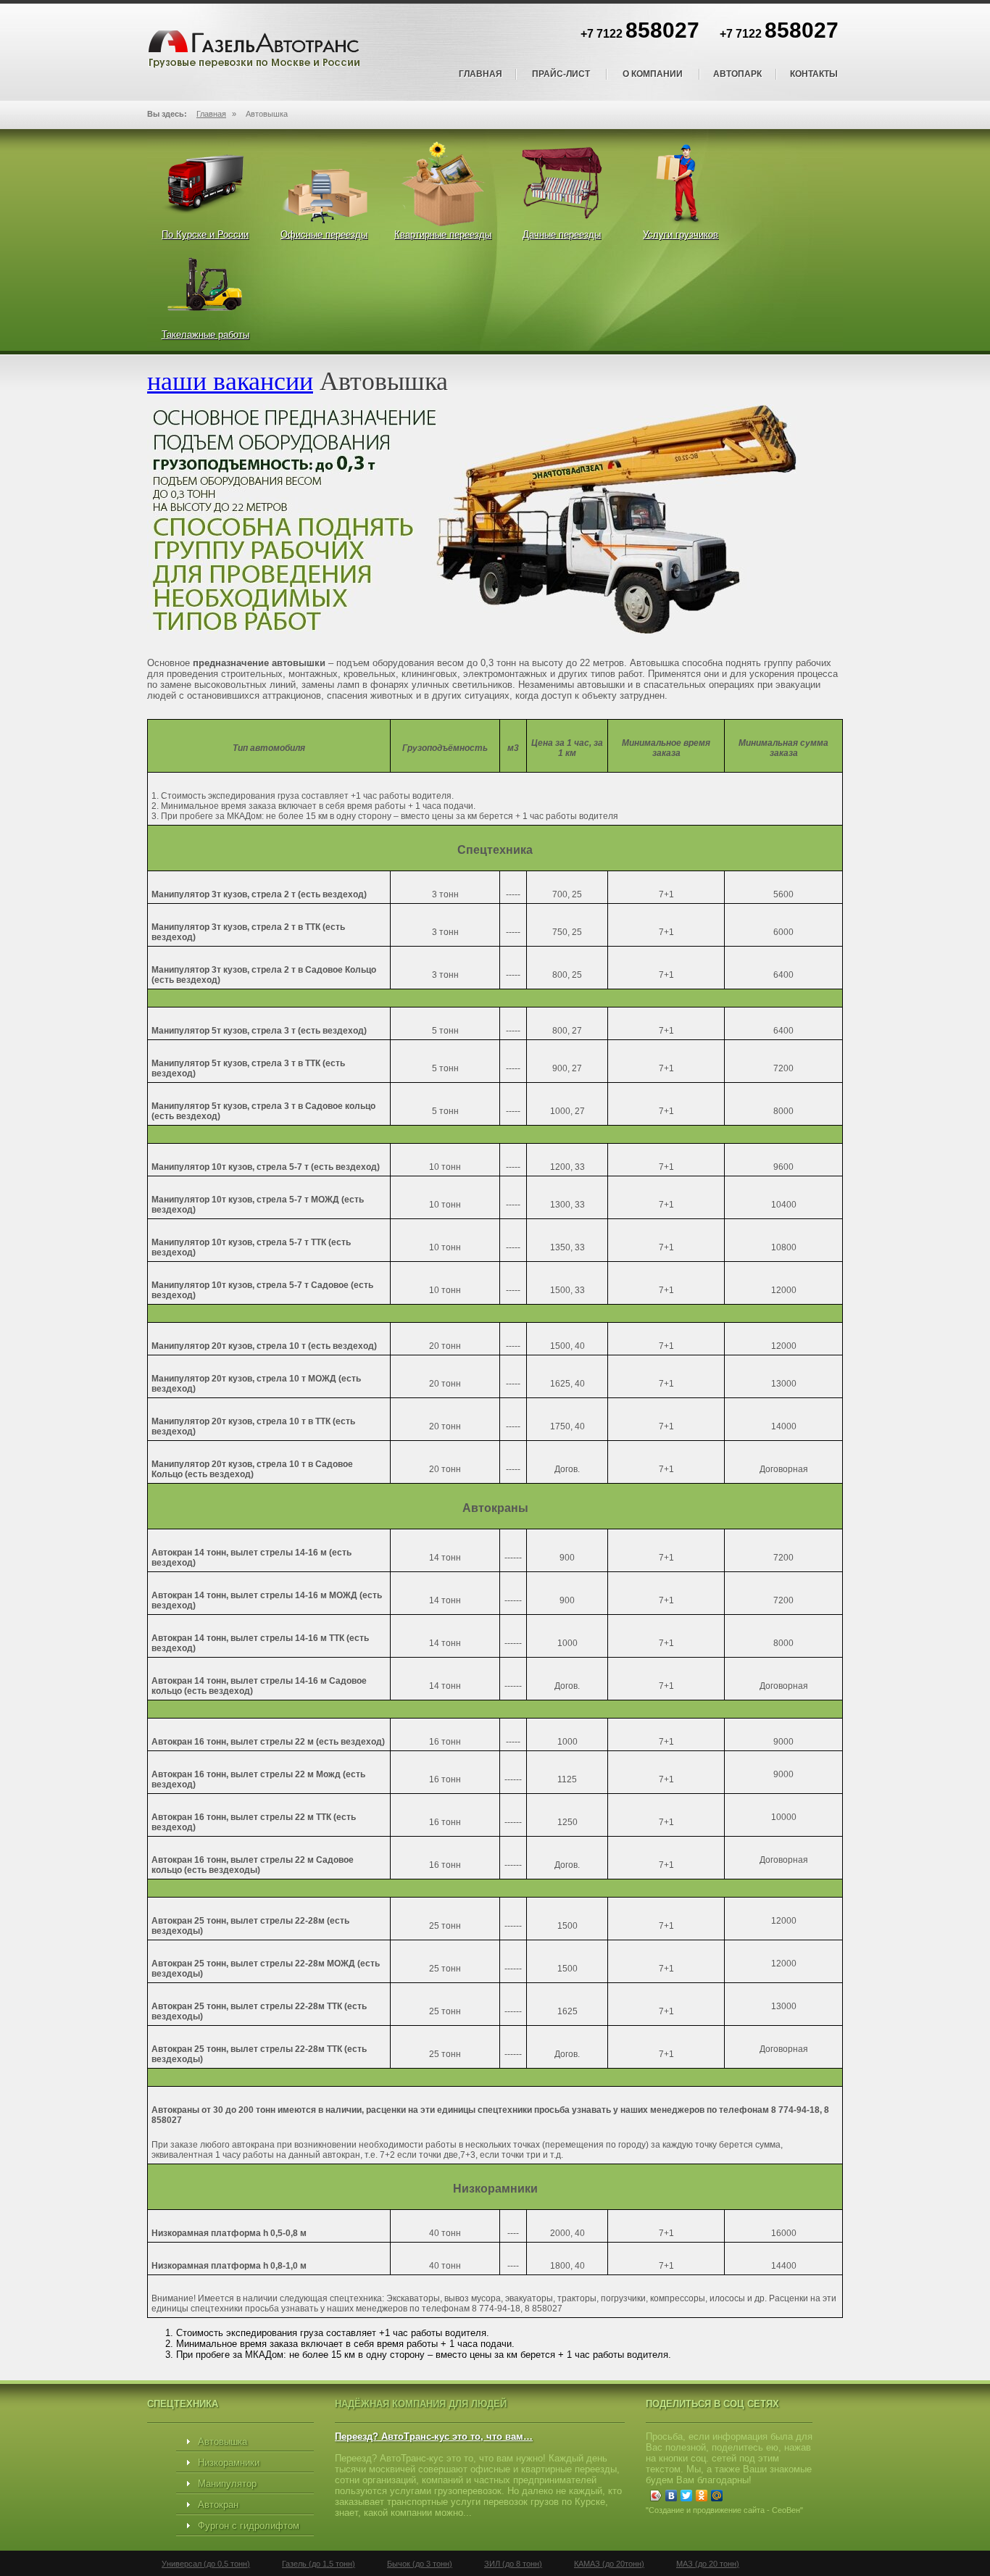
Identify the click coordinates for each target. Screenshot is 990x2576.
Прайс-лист (561, 74)
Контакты (814, 74)
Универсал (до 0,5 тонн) (206, 2564)
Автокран (218, 2505)
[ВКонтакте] (671, 2496)
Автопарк (737, 74)
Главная (481, 74)
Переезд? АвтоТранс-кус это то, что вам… (434, 2436)
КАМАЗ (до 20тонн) (609, 2564)
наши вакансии (230, 380)
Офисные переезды (324, 234)
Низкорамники (229, 2463)
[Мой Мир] (717, 2496)
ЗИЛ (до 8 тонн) (513, 2564)
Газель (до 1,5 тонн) (319, 2564)
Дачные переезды (562, 234)
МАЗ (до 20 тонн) (708, 2564)
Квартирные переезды (443, 234)
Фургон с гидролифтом (249, 2526)
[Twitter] (687, 2496)
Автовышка (222, 2442)
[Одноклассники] (702, 2496)
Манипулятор (227, 2484)
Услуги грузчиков (681, 234)
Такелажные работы (205, 335)
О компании (653, 74)
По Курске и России (205, 234)
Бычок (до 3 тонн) (420, 2564)
